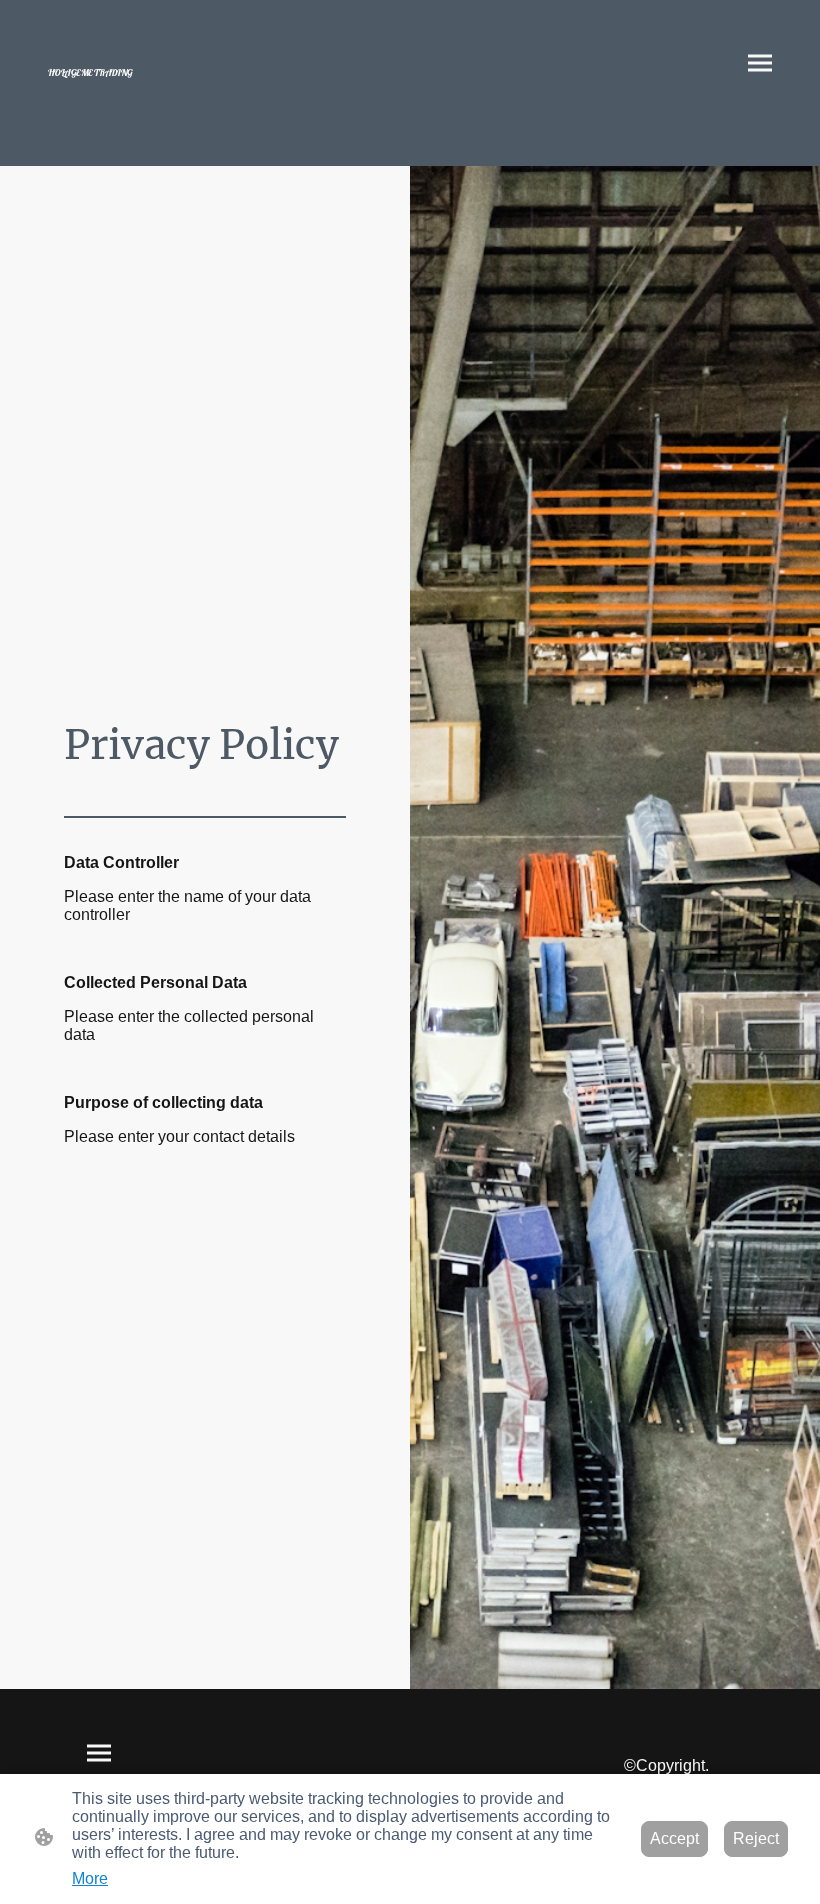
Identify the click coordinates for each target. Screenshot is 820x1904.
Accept (674, 1838)
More (90, 1878)
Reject (756, 1838)
